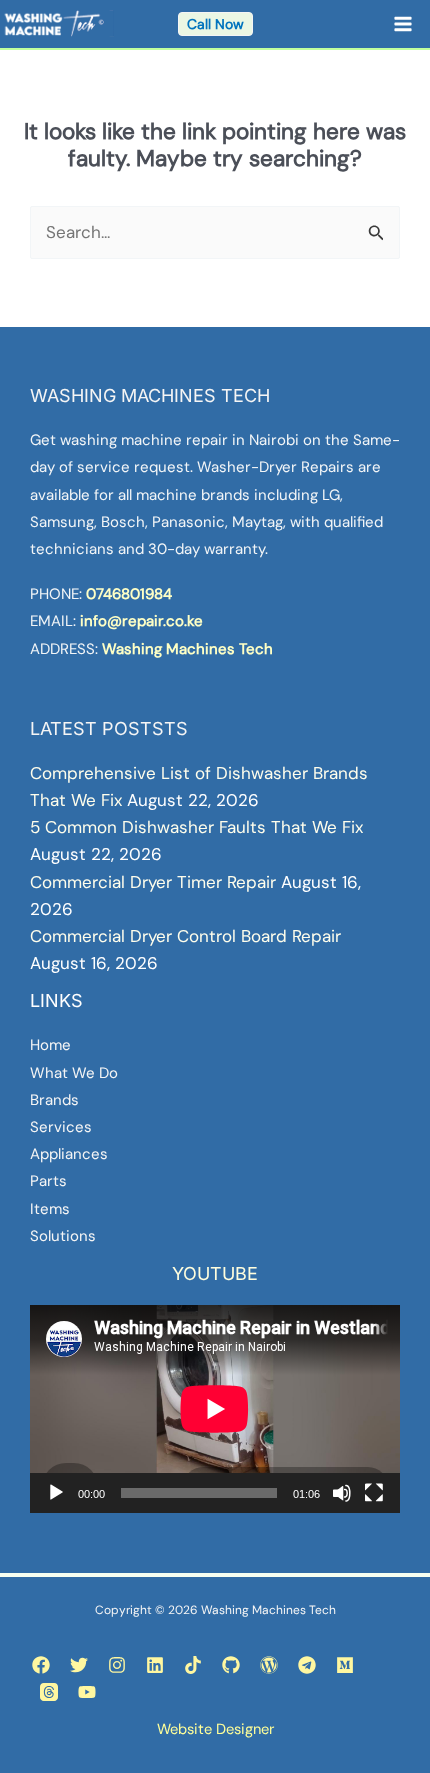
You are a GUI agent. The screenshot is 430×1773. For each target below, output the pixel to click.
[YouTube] (87, 1692)
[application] (215, 1409)
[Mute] (342, 1493)
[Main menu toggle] (404, 24)
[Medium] (345, 1665)
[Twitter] (79, 1665)
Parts (48, 1181)
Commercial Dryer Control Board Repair (185, 936)
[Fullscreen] (374, 1493)
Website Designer (215, 1729)
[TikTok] (193, 1665)
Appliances (69, 1154)
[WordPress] (269, 1665)
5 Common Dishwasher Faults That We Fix (196, 827)
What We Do (74, 1073)
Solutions (63, 1236)
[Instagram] (117, 1665)
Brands (54, 1100)
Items (50, 1209)
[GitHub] (231, 1665)
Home (50, 1045)
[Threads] (49, 1692)
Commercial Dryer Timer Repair (153, 882)
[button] (215, 24)
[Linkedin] (155, 1665)
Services (61, 1127)
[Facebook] (41, 1665)
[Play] (56, 1493)
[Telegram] (307, 1665)
